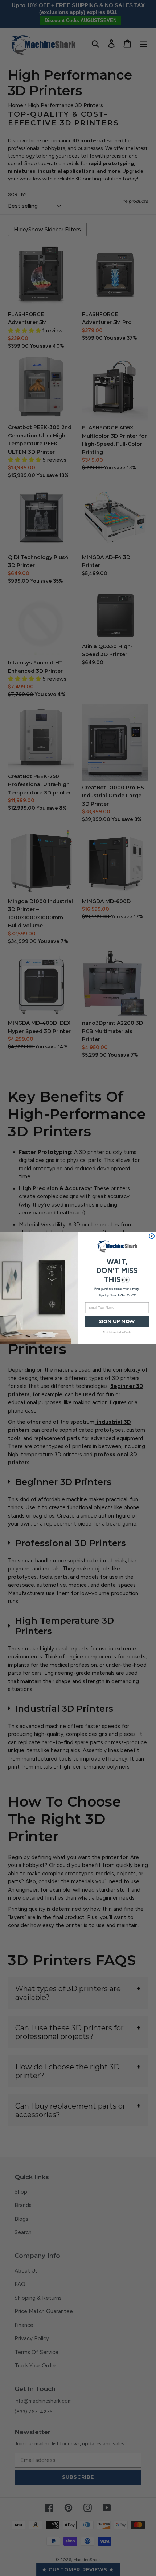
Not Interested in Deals (117, 1332)
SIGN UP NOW (117, 1321)
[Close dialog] (152, 1236)
